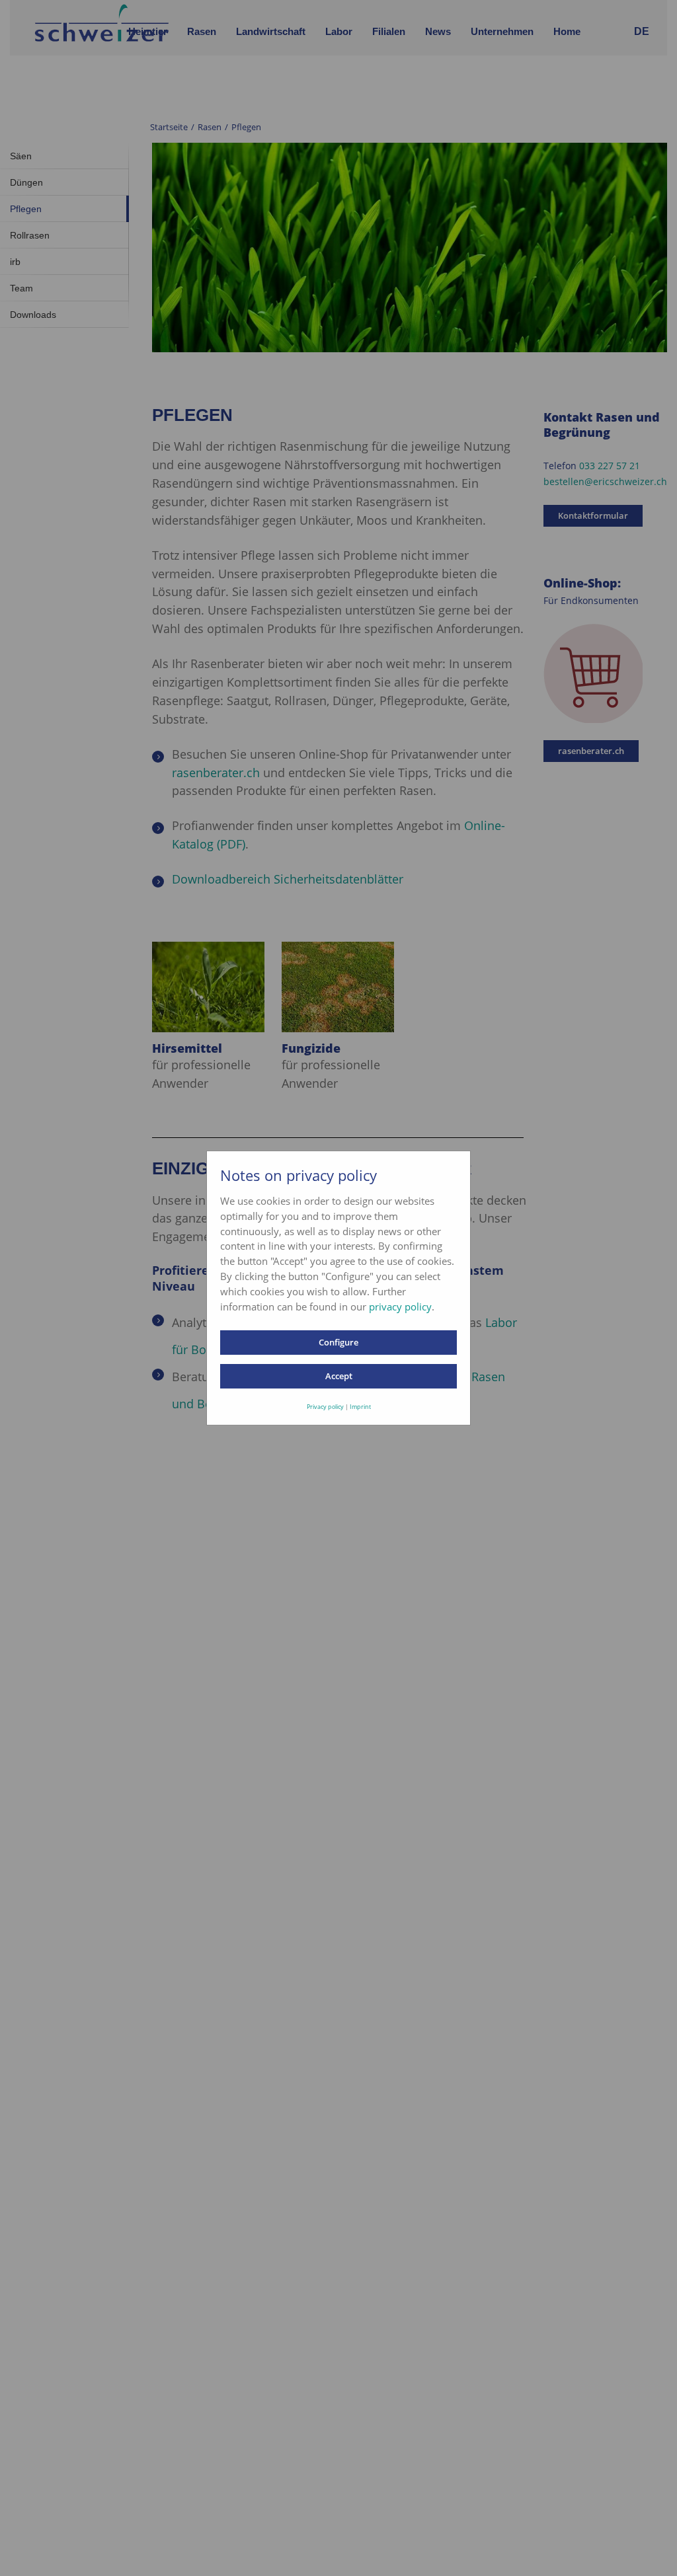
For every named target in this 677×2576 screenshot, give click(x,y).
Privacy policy (325, 1407)
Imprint (360, 1407)
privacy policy (400, 1307)
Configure (338, 1342)
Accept (339, 1376)
